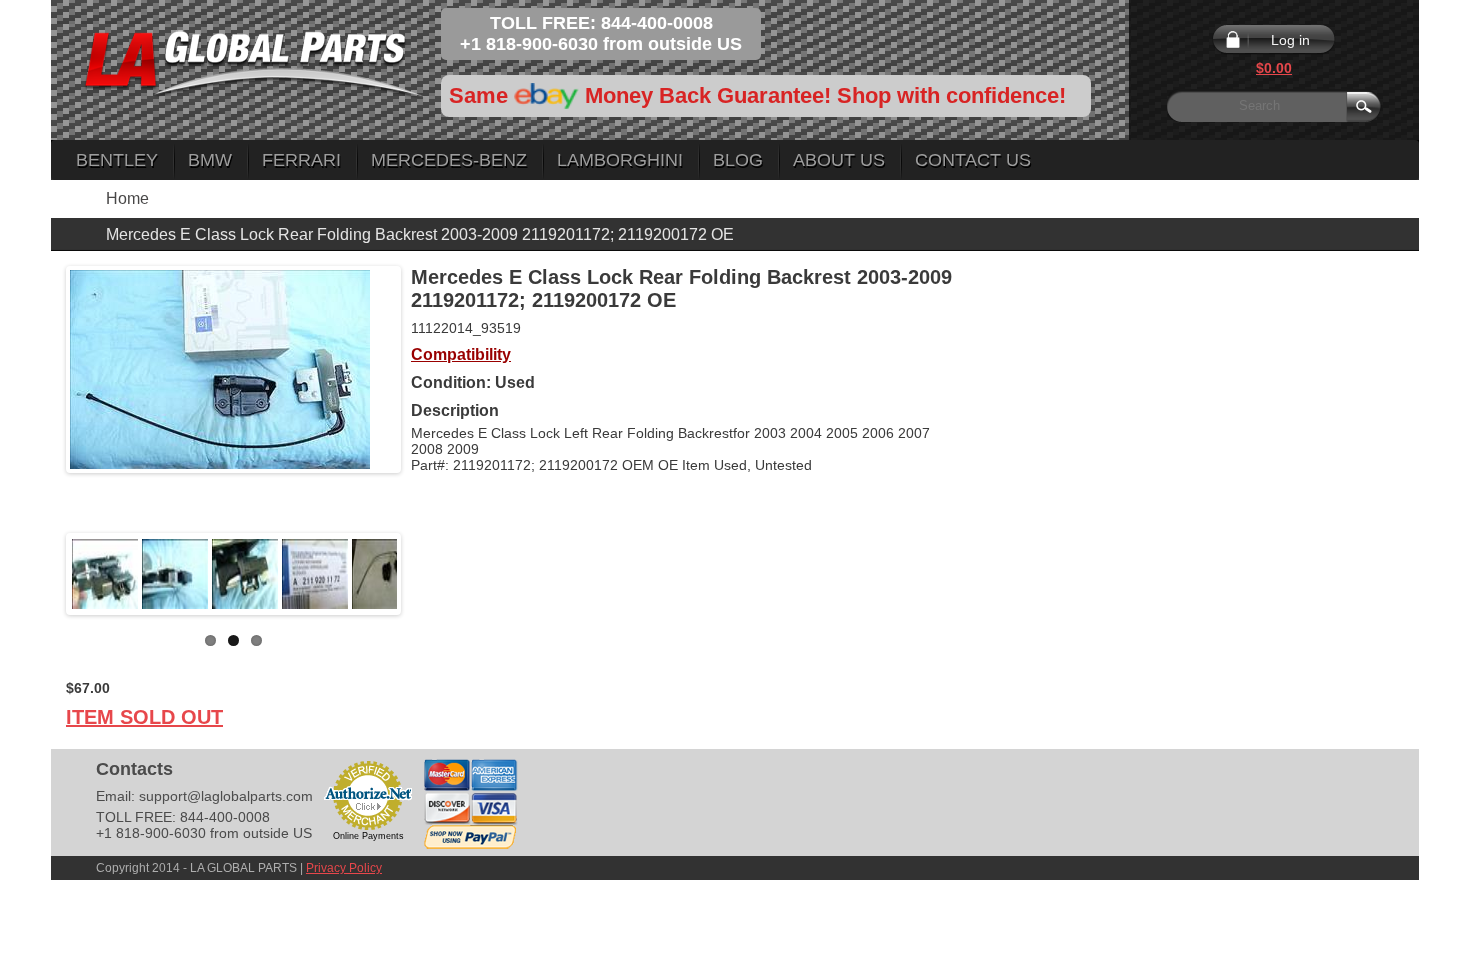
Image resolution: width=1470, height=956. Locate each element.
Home (127, 198)
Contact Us (973, 160)
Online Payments (368, 836)
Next (427, 574)
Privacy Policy (344, 868)
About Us (839, 160)
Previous (40, 574)
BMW (210, 160)
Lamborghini (620, 160)
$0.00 (1274, 68)
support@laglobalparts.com (226, 796)
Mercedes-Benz (449, 160)
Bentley (117, 160)
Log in (1290, 40)
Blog (738, 160)
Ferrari (301, 160)
